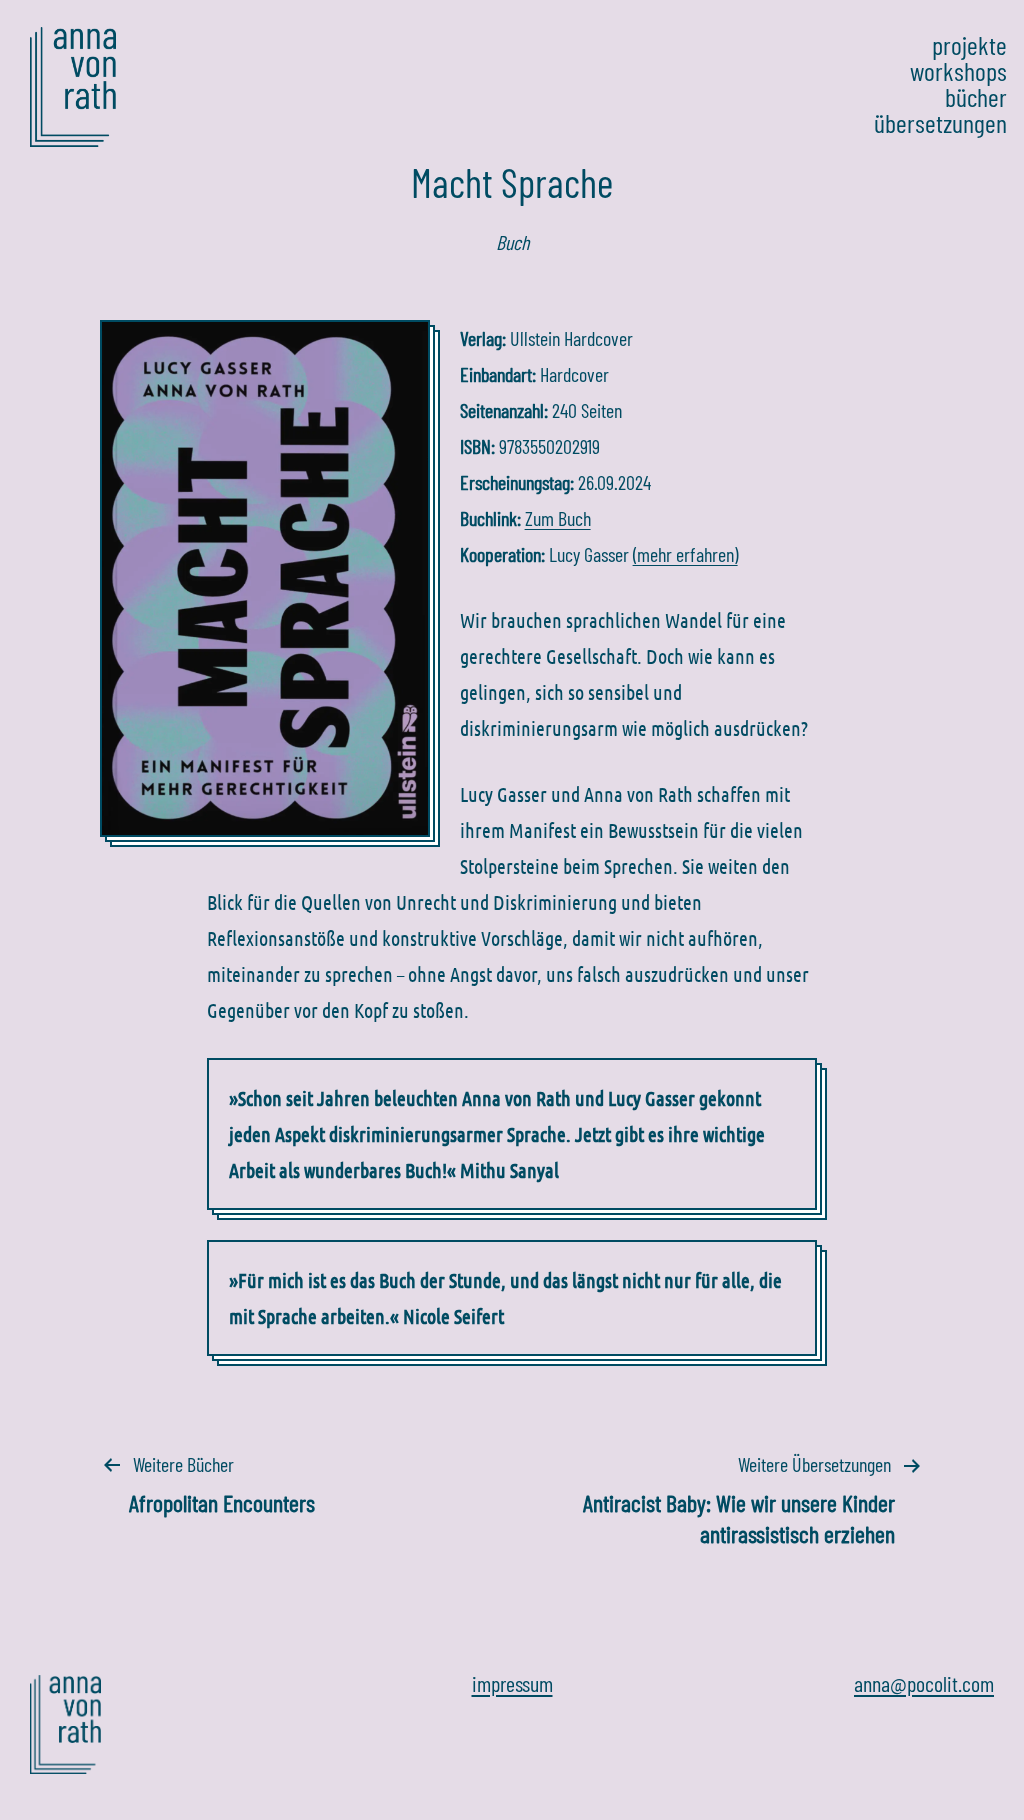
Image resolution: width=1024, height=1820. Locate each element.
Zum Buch (558, 518)
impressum (512, 1683)
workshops (958, 71)
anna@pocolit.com (924, 1683)
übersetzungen (940, 123)
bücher (976, 97)
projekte (969, 45)
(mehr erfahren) (685, 554)
